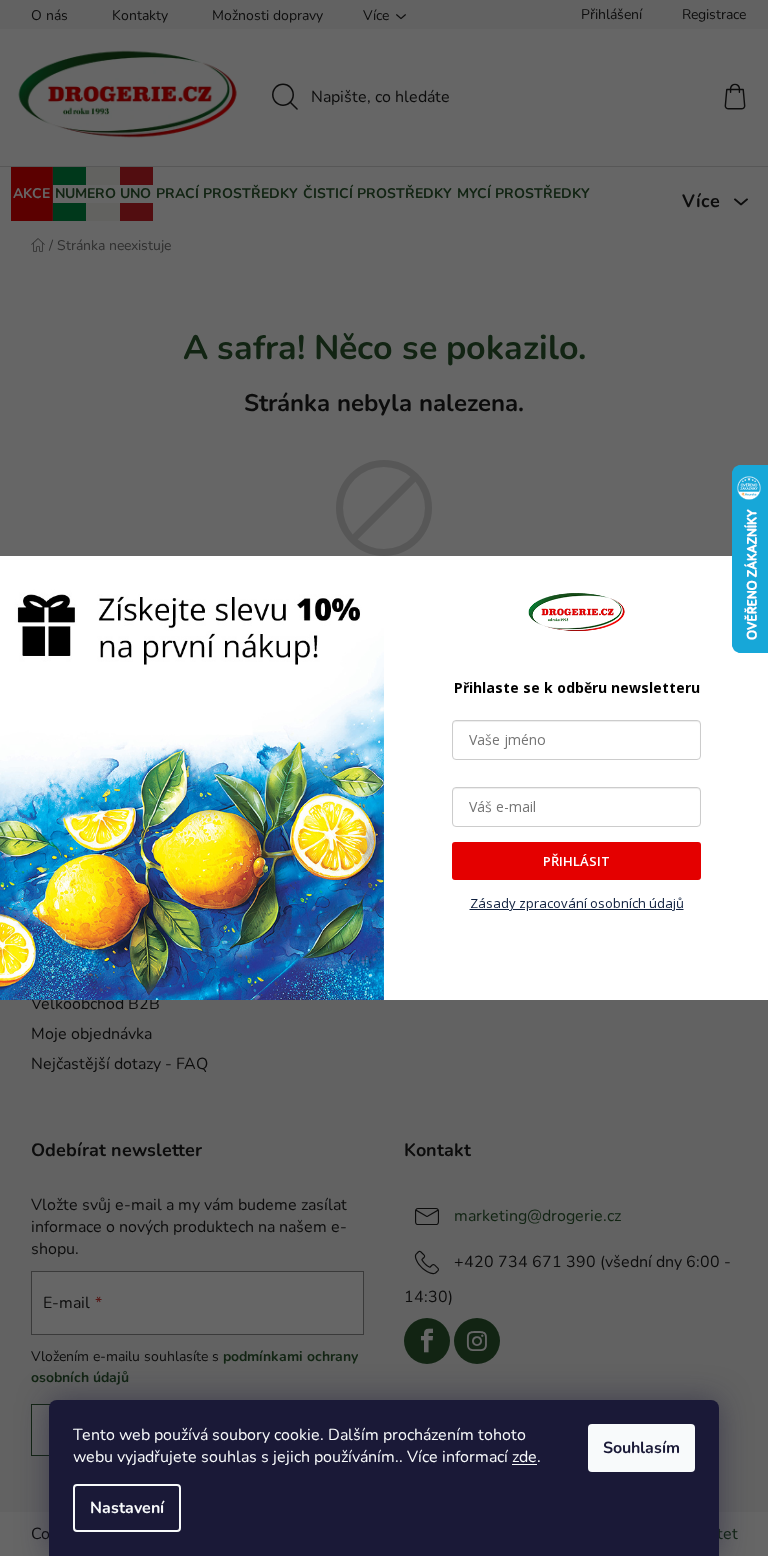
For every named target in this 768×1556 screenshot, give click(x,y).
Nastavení (127, 1508)
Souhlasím (641, 1448)
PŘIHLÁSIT (576, 861)
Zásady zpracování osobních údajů (577, 903)
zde (524, 1457)
